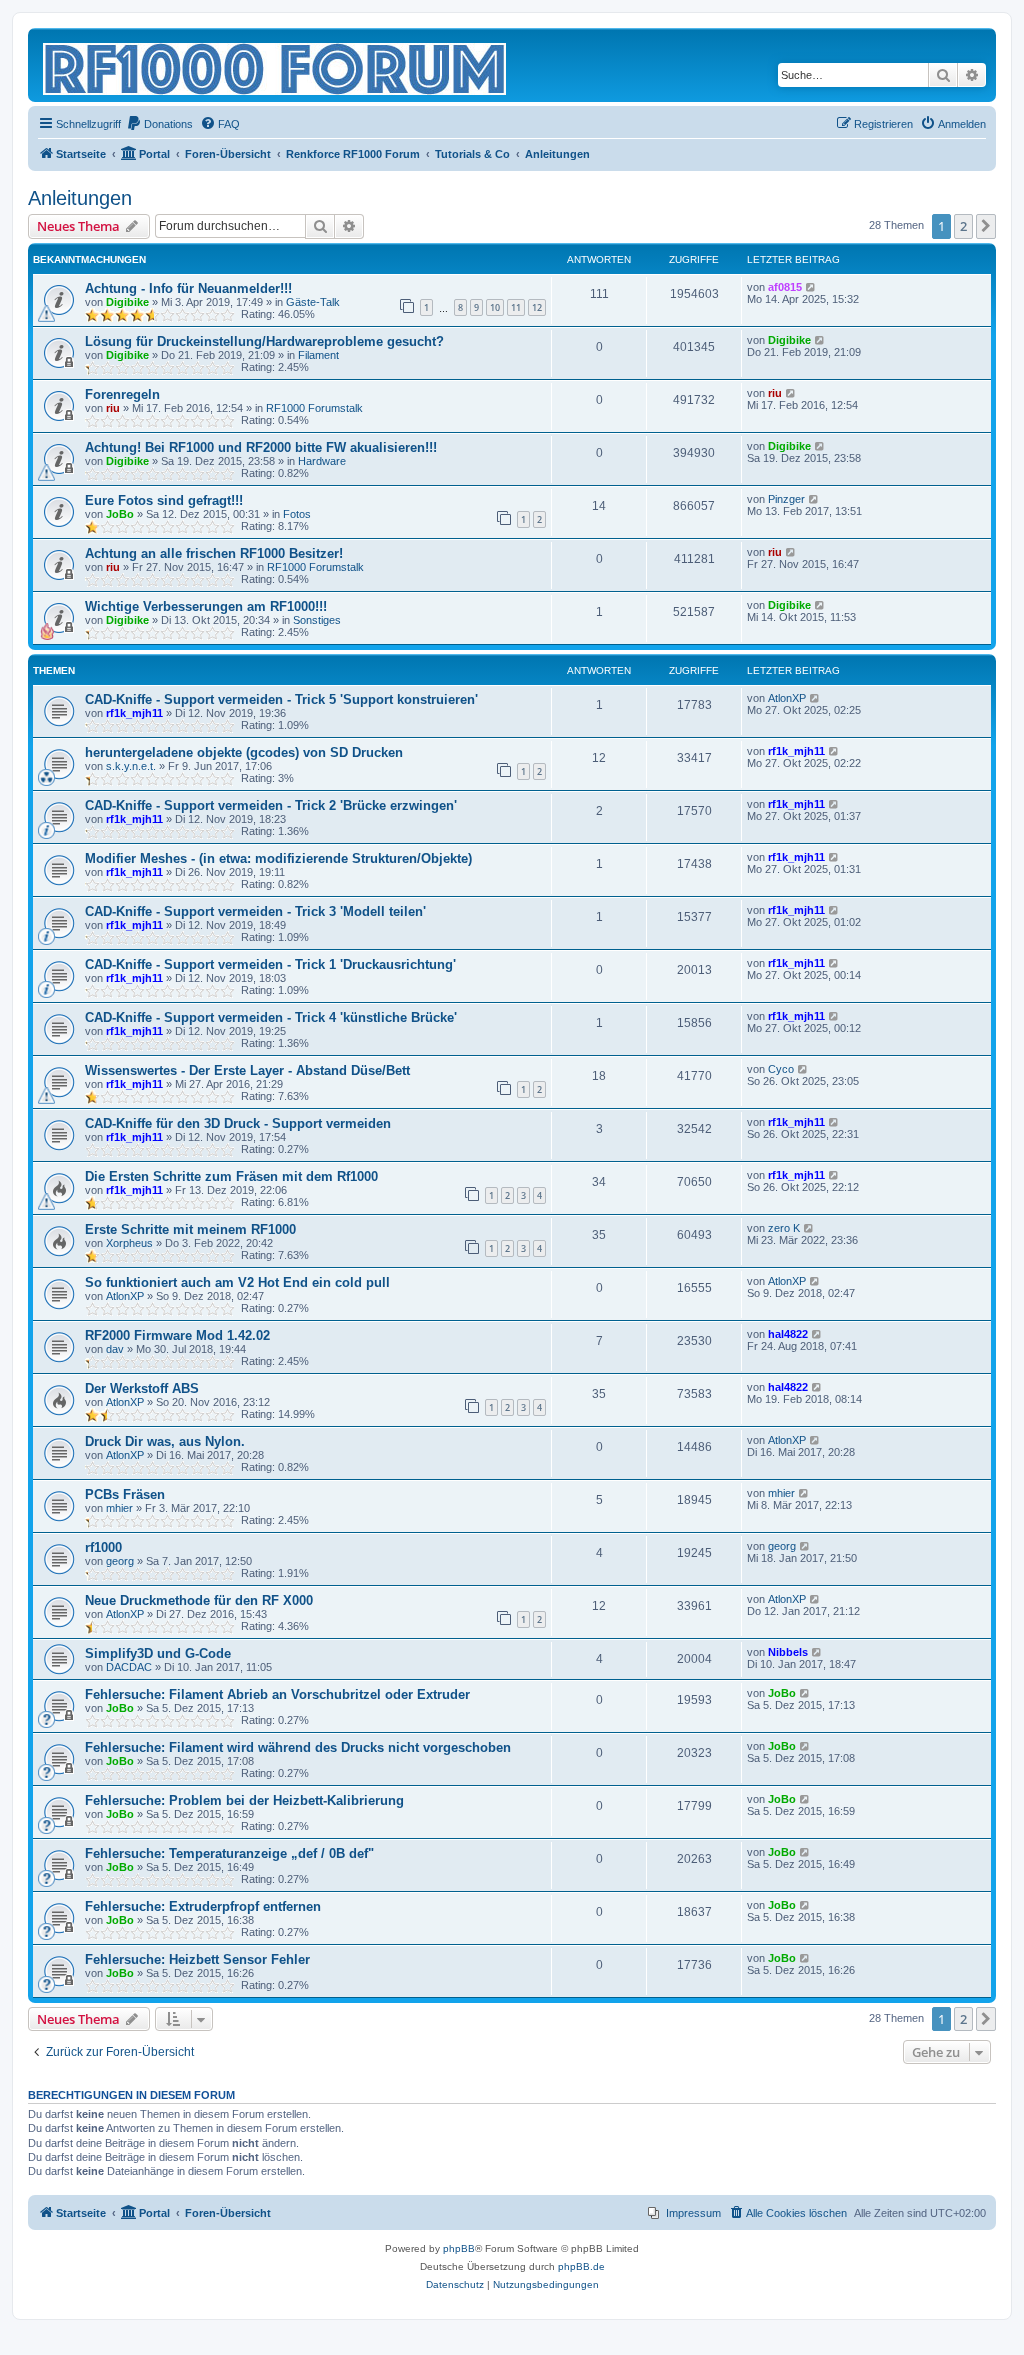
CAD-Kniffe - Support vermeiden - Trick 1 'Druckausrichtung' (270, 964)
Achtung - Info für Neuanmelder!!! (188, 288)
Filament (318, 355)
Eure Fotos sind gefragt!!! (164, 500)
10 (495, 307)
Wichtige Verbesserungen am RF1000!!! (206, 606)
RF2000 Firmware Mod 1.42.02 (177, 1335)
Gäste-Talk (313, 302)
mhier (119, 1508)
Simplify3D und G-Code (158, 1653)
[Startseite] (276, 65)
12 (537, 307)
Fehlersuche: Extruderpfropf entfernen (203, 1906)
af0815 (785, 287)
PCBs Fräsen (125, 1494)
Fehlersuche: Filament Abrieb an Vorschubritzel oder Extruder (277, 1694)
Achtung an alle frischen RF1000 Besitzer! (214, 553)
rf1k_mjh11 (134, 713)
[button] (986, 226)
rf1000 (103, 1547)
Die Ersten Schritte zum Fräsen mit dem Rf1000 (231, 1176)
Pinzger (786, 499)
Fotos (297, 514)
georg (120, 1561)
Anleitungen (80, 198)
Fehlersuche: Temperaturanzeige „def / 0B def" (229, 1853)
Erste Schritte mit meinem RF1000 (190, 1229)
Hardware (322, 461)
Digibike (127, 302)
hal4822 (788, 1334)
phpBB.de (581, 2266)
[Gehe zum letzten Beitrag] (811, 287)
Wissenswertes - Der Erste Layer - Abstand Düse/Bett (247, 1070)
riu (113, 408)
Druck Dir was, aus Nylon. (165, 1441)
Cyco (781, 1069)
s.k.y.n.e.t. (131, 766)
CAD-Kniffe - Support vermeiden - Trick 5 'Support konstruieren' (281, 699)
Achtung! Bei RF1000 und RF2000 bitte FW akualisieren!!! (261, 447)
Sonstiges (317, 620)
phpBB (459, 2248)
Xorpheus (129, 1243)
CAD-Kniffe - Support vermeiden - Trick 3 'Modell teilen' (255, 911)
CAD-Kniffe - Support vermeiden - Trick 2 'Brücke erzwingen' (271, 805)
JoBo (120, 514)
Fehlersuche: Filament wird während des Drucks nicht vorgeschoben (298, 1747)
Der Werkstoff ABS (142, 1388)
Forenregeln (122, 394)
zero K (784, 1228)
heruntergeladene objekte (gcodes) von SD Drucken (244, 752)
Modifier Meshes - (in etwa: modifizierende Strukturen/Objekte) (278, 858)
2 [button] (963, 226)
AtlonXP (787, 698)
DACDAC (129, 1667)
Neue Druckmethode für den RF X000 (199, 1600)
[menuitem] (159, 124)
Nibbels (788, 1652)
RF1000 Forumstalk (314, 408)
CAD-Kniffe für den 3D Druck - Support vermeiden (238, 1123)
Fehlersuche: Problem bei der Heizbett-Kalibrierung (244, 1800)
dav (115, 1349)
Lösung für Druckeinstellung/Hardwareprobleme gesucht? (264, 341)
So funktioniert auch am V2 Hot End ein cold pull (237, 1282)
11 (516, 307)
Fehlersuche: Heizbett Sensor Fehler (197, 1959)
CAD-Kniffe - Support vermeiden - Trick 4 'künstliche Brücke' (271, 1017)
